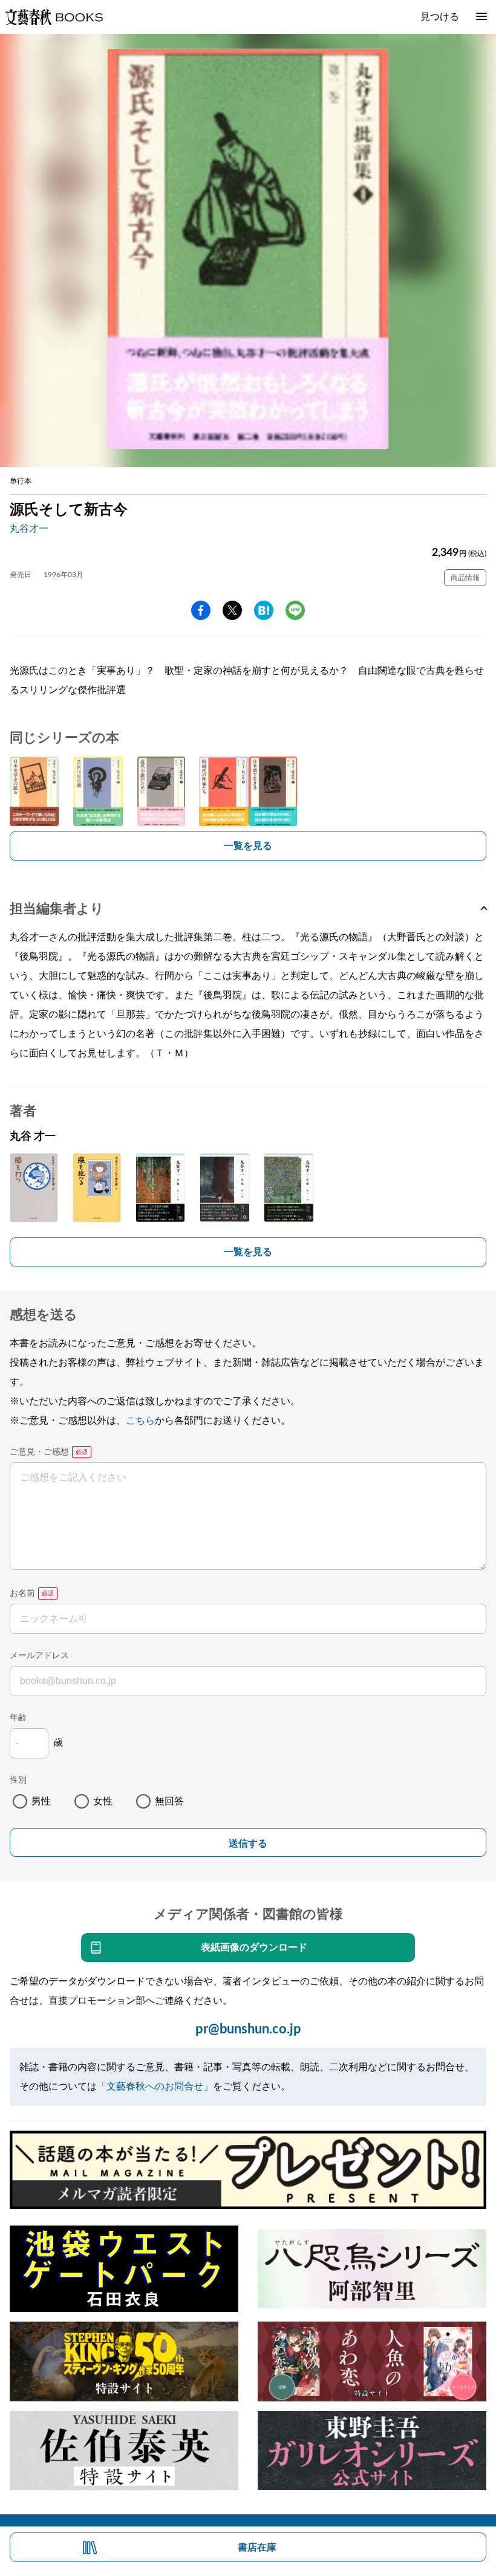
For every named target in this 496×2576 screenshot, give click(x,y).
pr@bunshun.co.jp (248, 2029)
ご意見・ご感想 (39, 1452)
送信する (248, 1843)
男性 (41, 1801)
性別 (18, 1780)
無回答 (169, 1801)
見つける (440, 17)
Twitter (232, 610)
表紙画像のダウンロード (254, 1948)
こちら (140, 1421)
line (295, 610)
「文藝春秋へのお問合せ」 (155, 2087)
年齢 (18, 1718)
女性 (103, 1801)
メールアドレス (39, 1656)
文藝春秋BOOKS (54, 17)
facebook (201, 610)
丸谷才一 (29, 529)
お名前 (22, 1593)
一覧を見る (248, 846)
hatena (264, 610)
